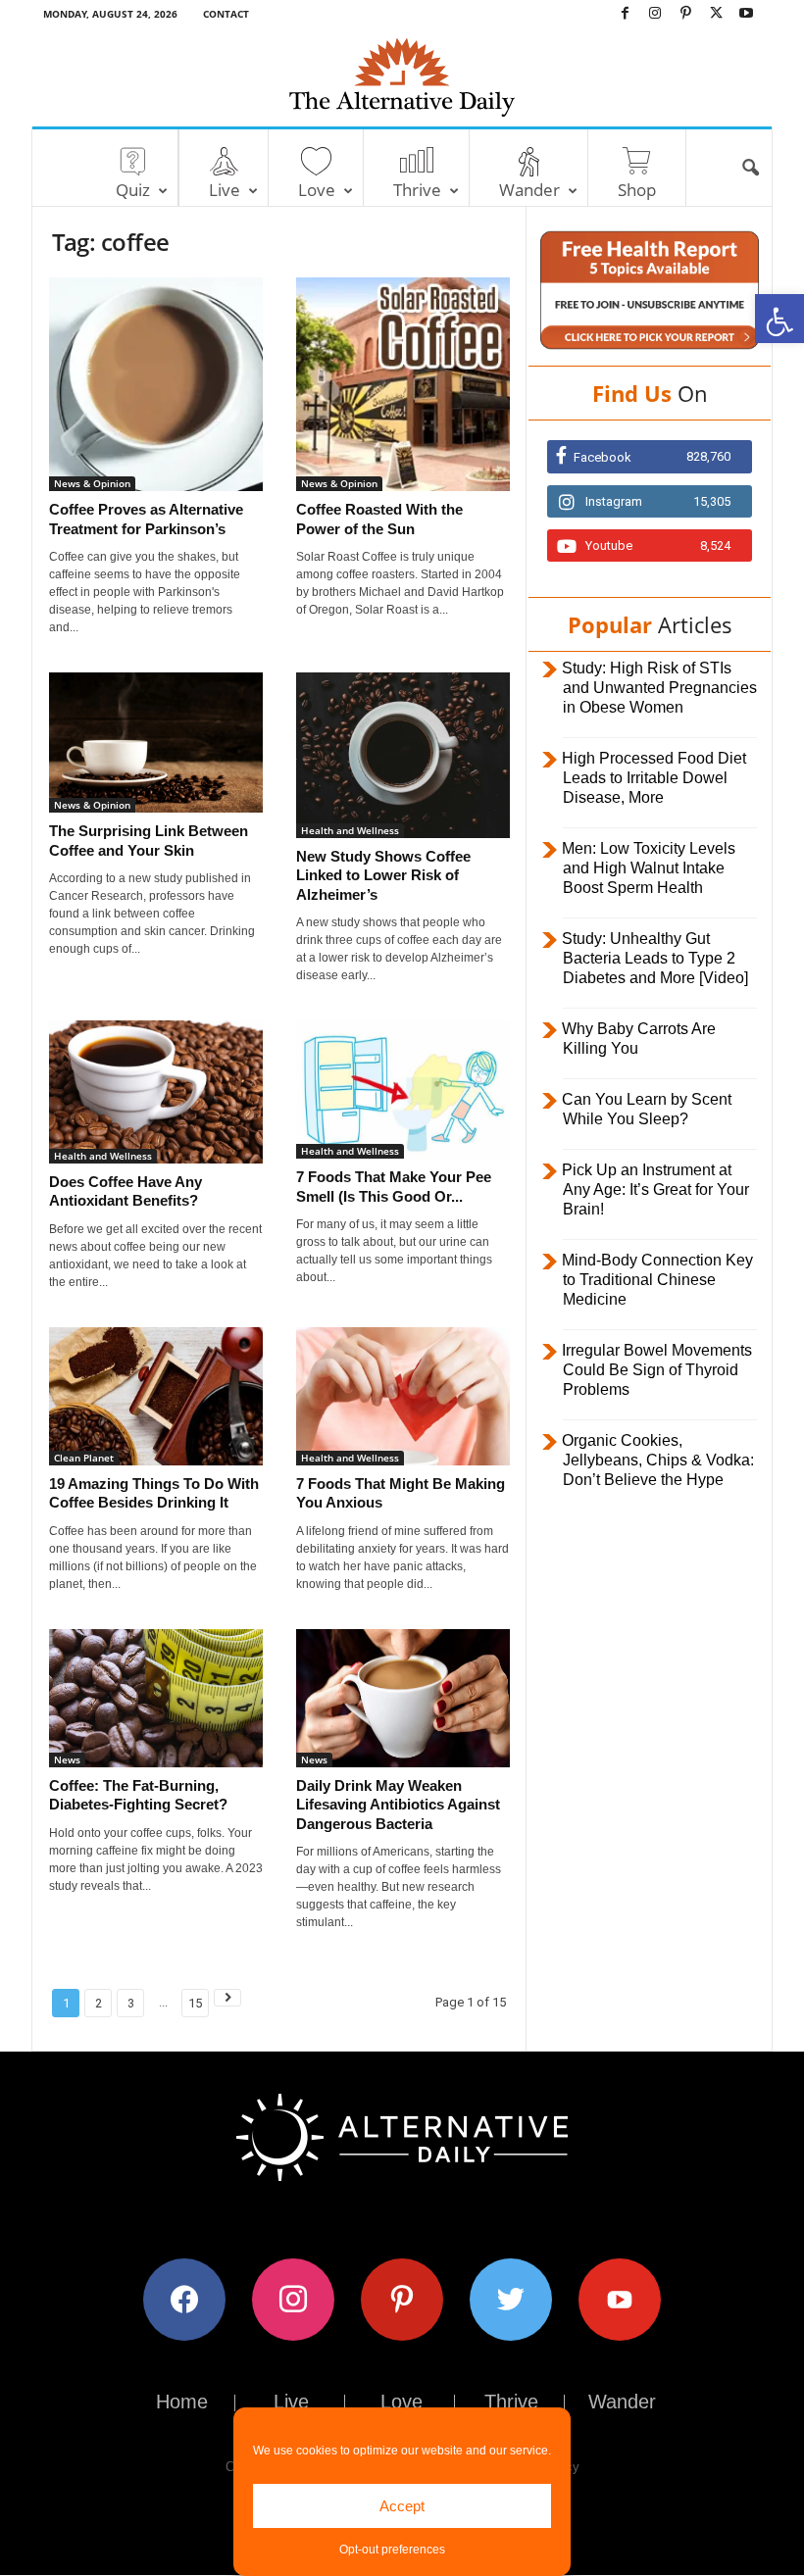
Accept (402, 2506)
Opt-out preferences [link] (392, 2550)
